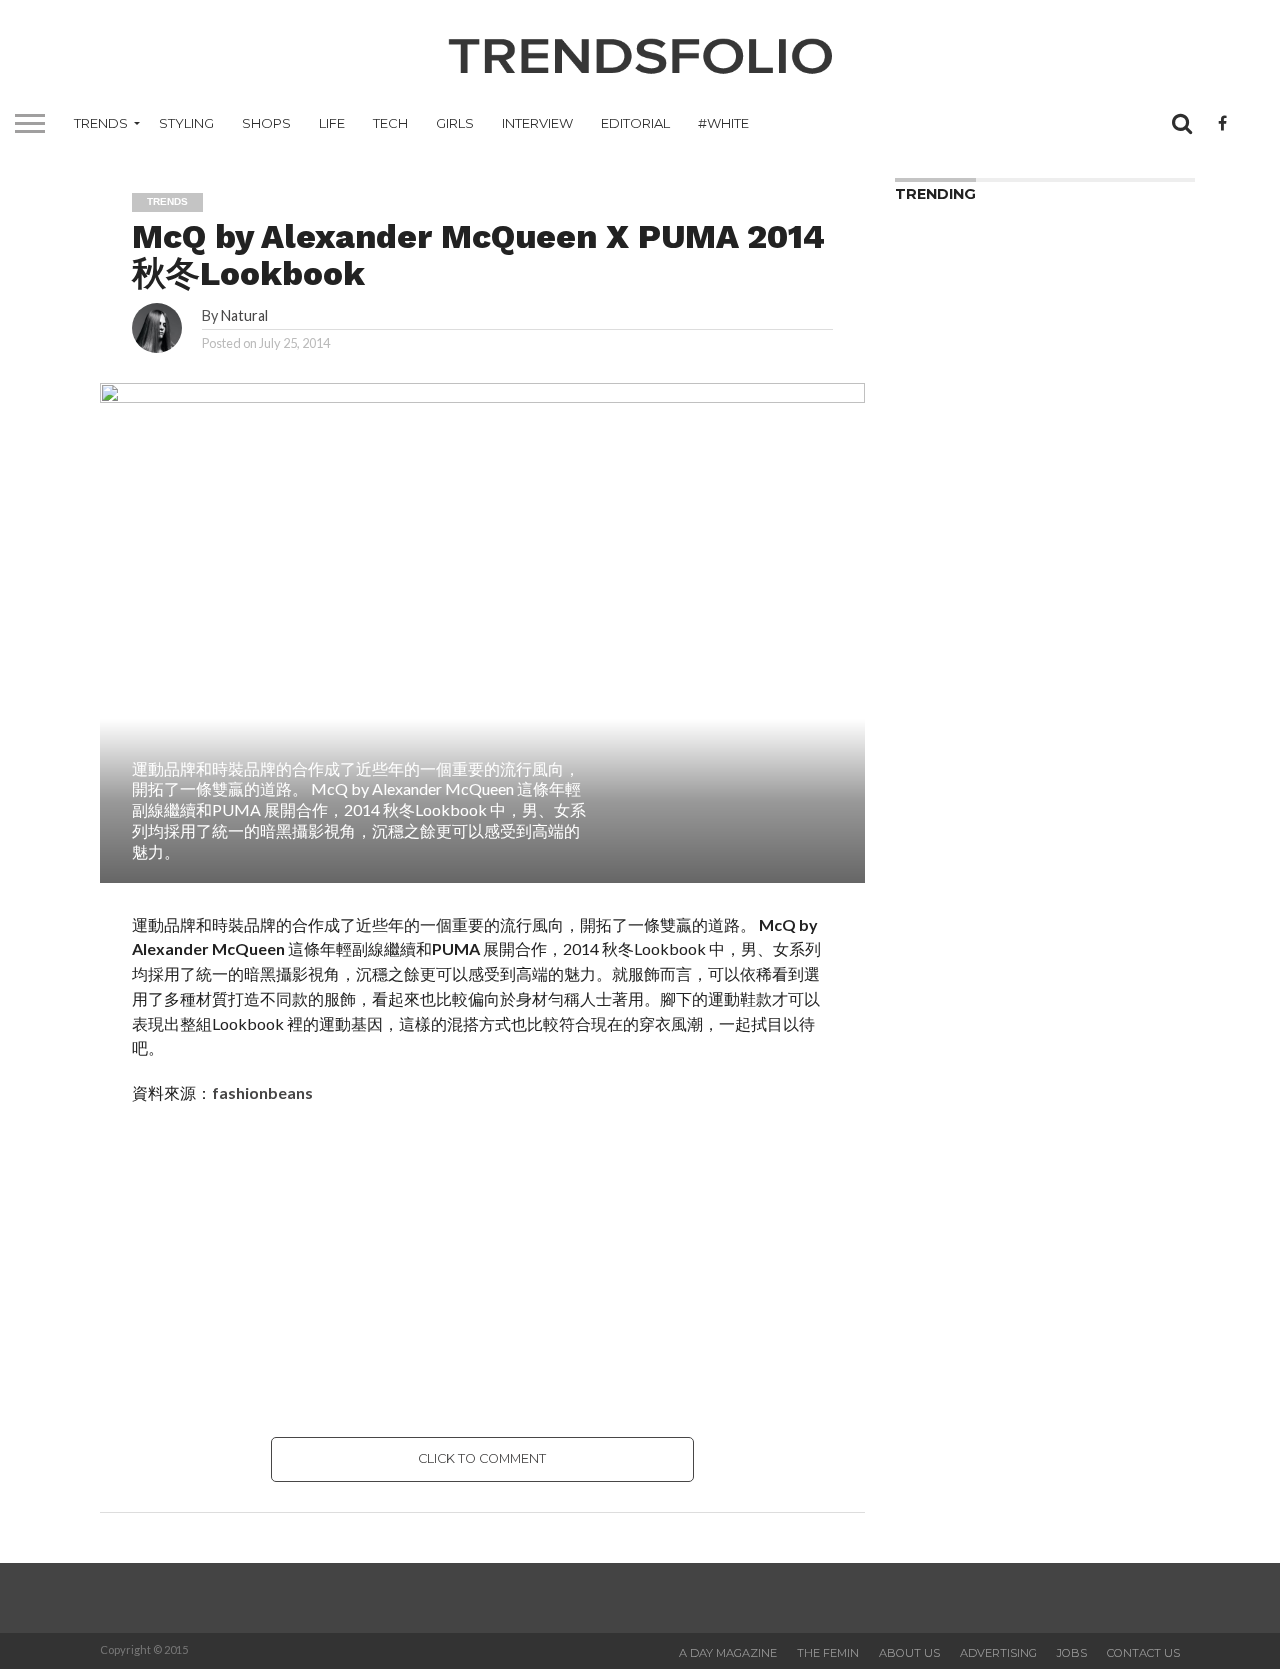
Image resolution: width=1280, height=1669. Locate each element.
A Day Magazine (728, 1653)
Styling (186, 123)
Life (332, 123)
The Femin (828, 1653)
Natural (244, 315)
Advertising (998, 1653)
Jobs (1072, 1653)
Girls (455, 123)
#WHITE (723, 123)
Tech (390, 123)
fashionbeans (262, 1092)
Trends (101, 123)
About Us (909, 1653)
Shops (266, 123)
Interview (537, 123)
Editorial (635, 123)
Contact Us (1143, 1653)
